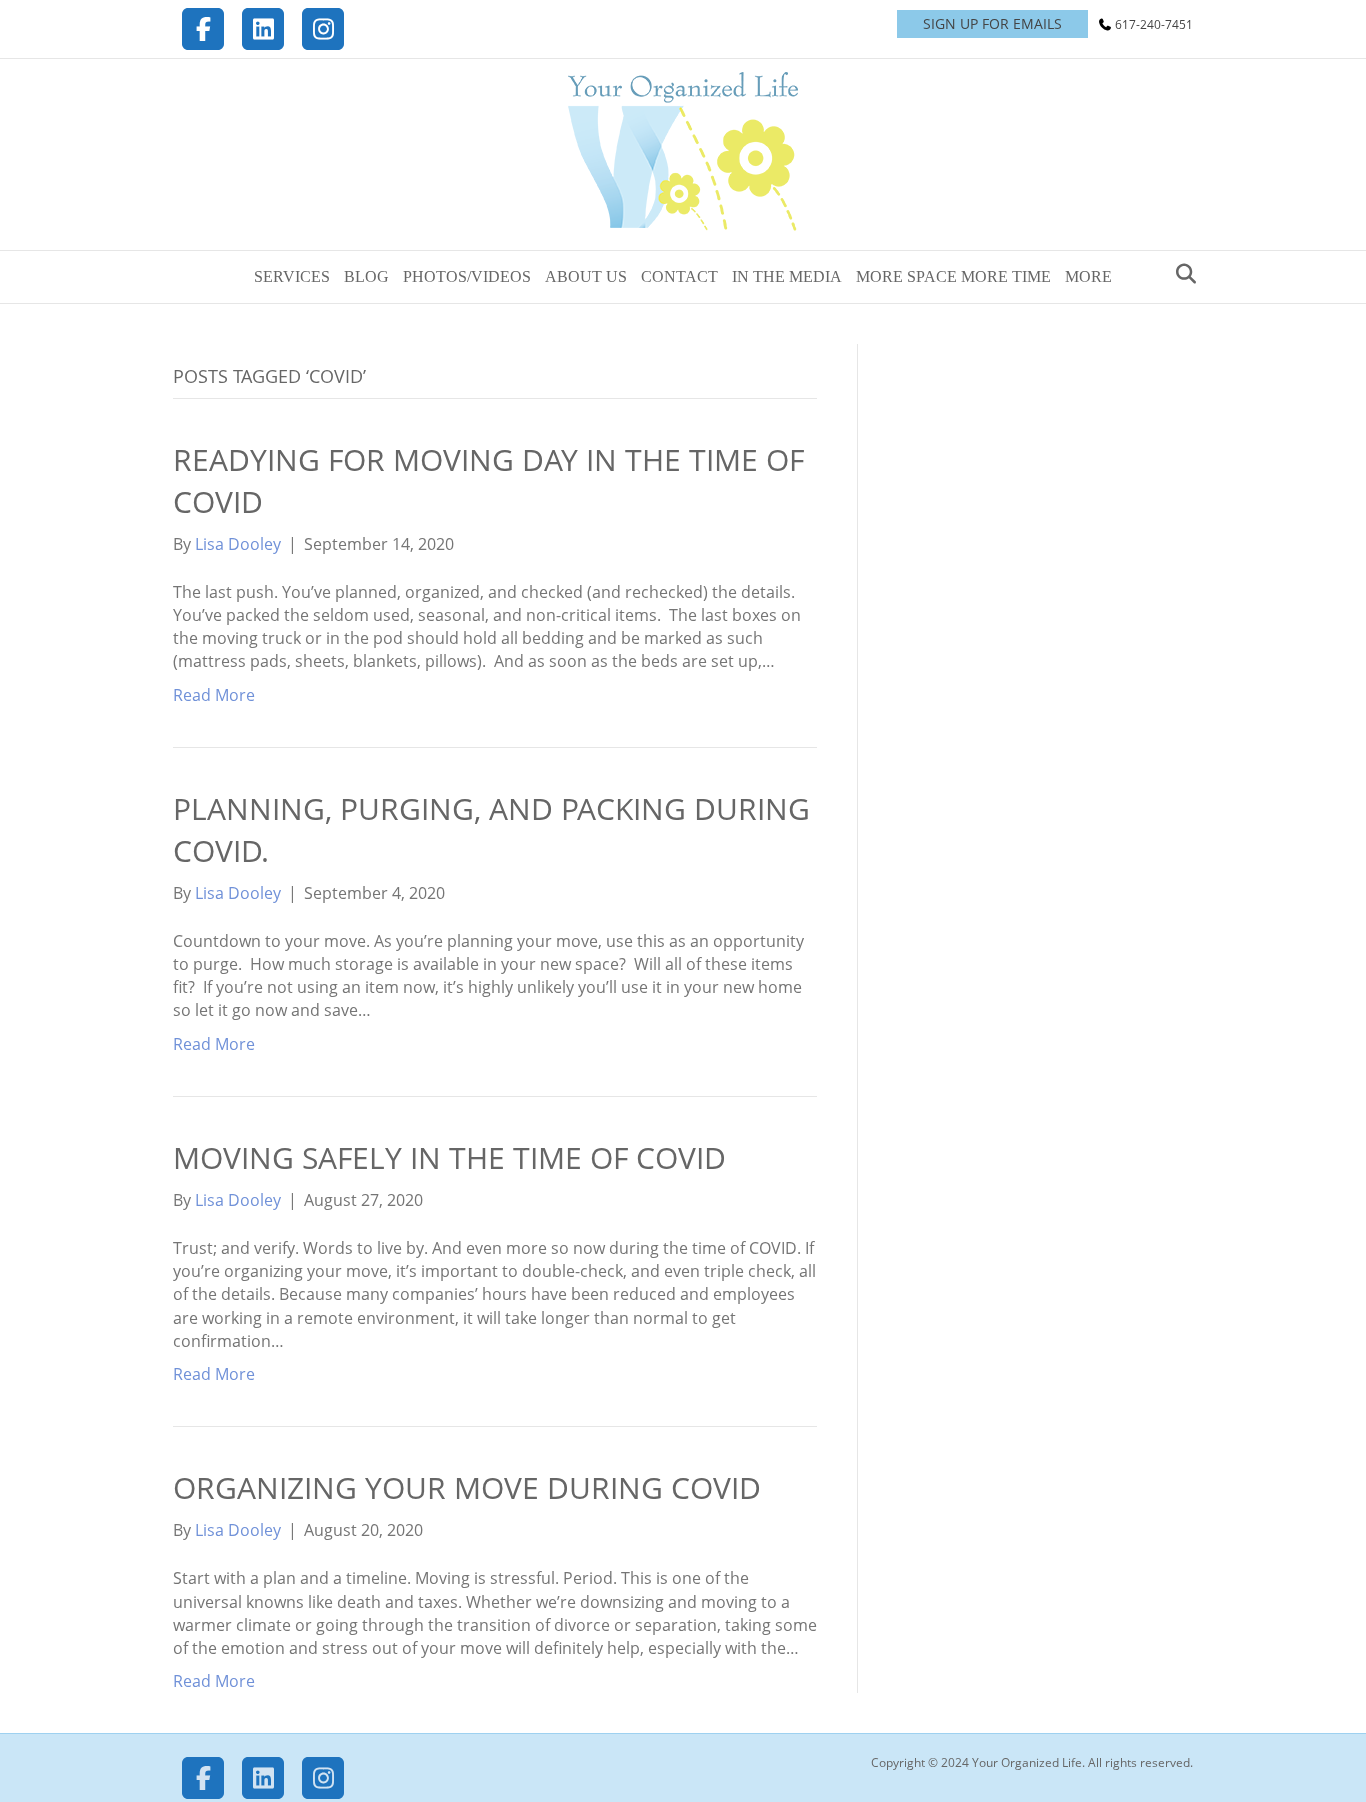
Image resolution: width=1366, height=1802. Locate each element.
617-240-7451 (1154, 24)
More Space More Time (953, 276)
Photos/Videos (467, 276)
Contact (679, 276)
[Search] (1180, 274)
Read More (214, 695)
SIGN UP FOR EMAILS (992, 23)
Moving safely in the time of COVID (449, 1157)
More (1088, 276)
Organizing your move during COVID (467, 1487)
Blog (366, 276)
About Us (586, 276)
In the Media (787, 276)
